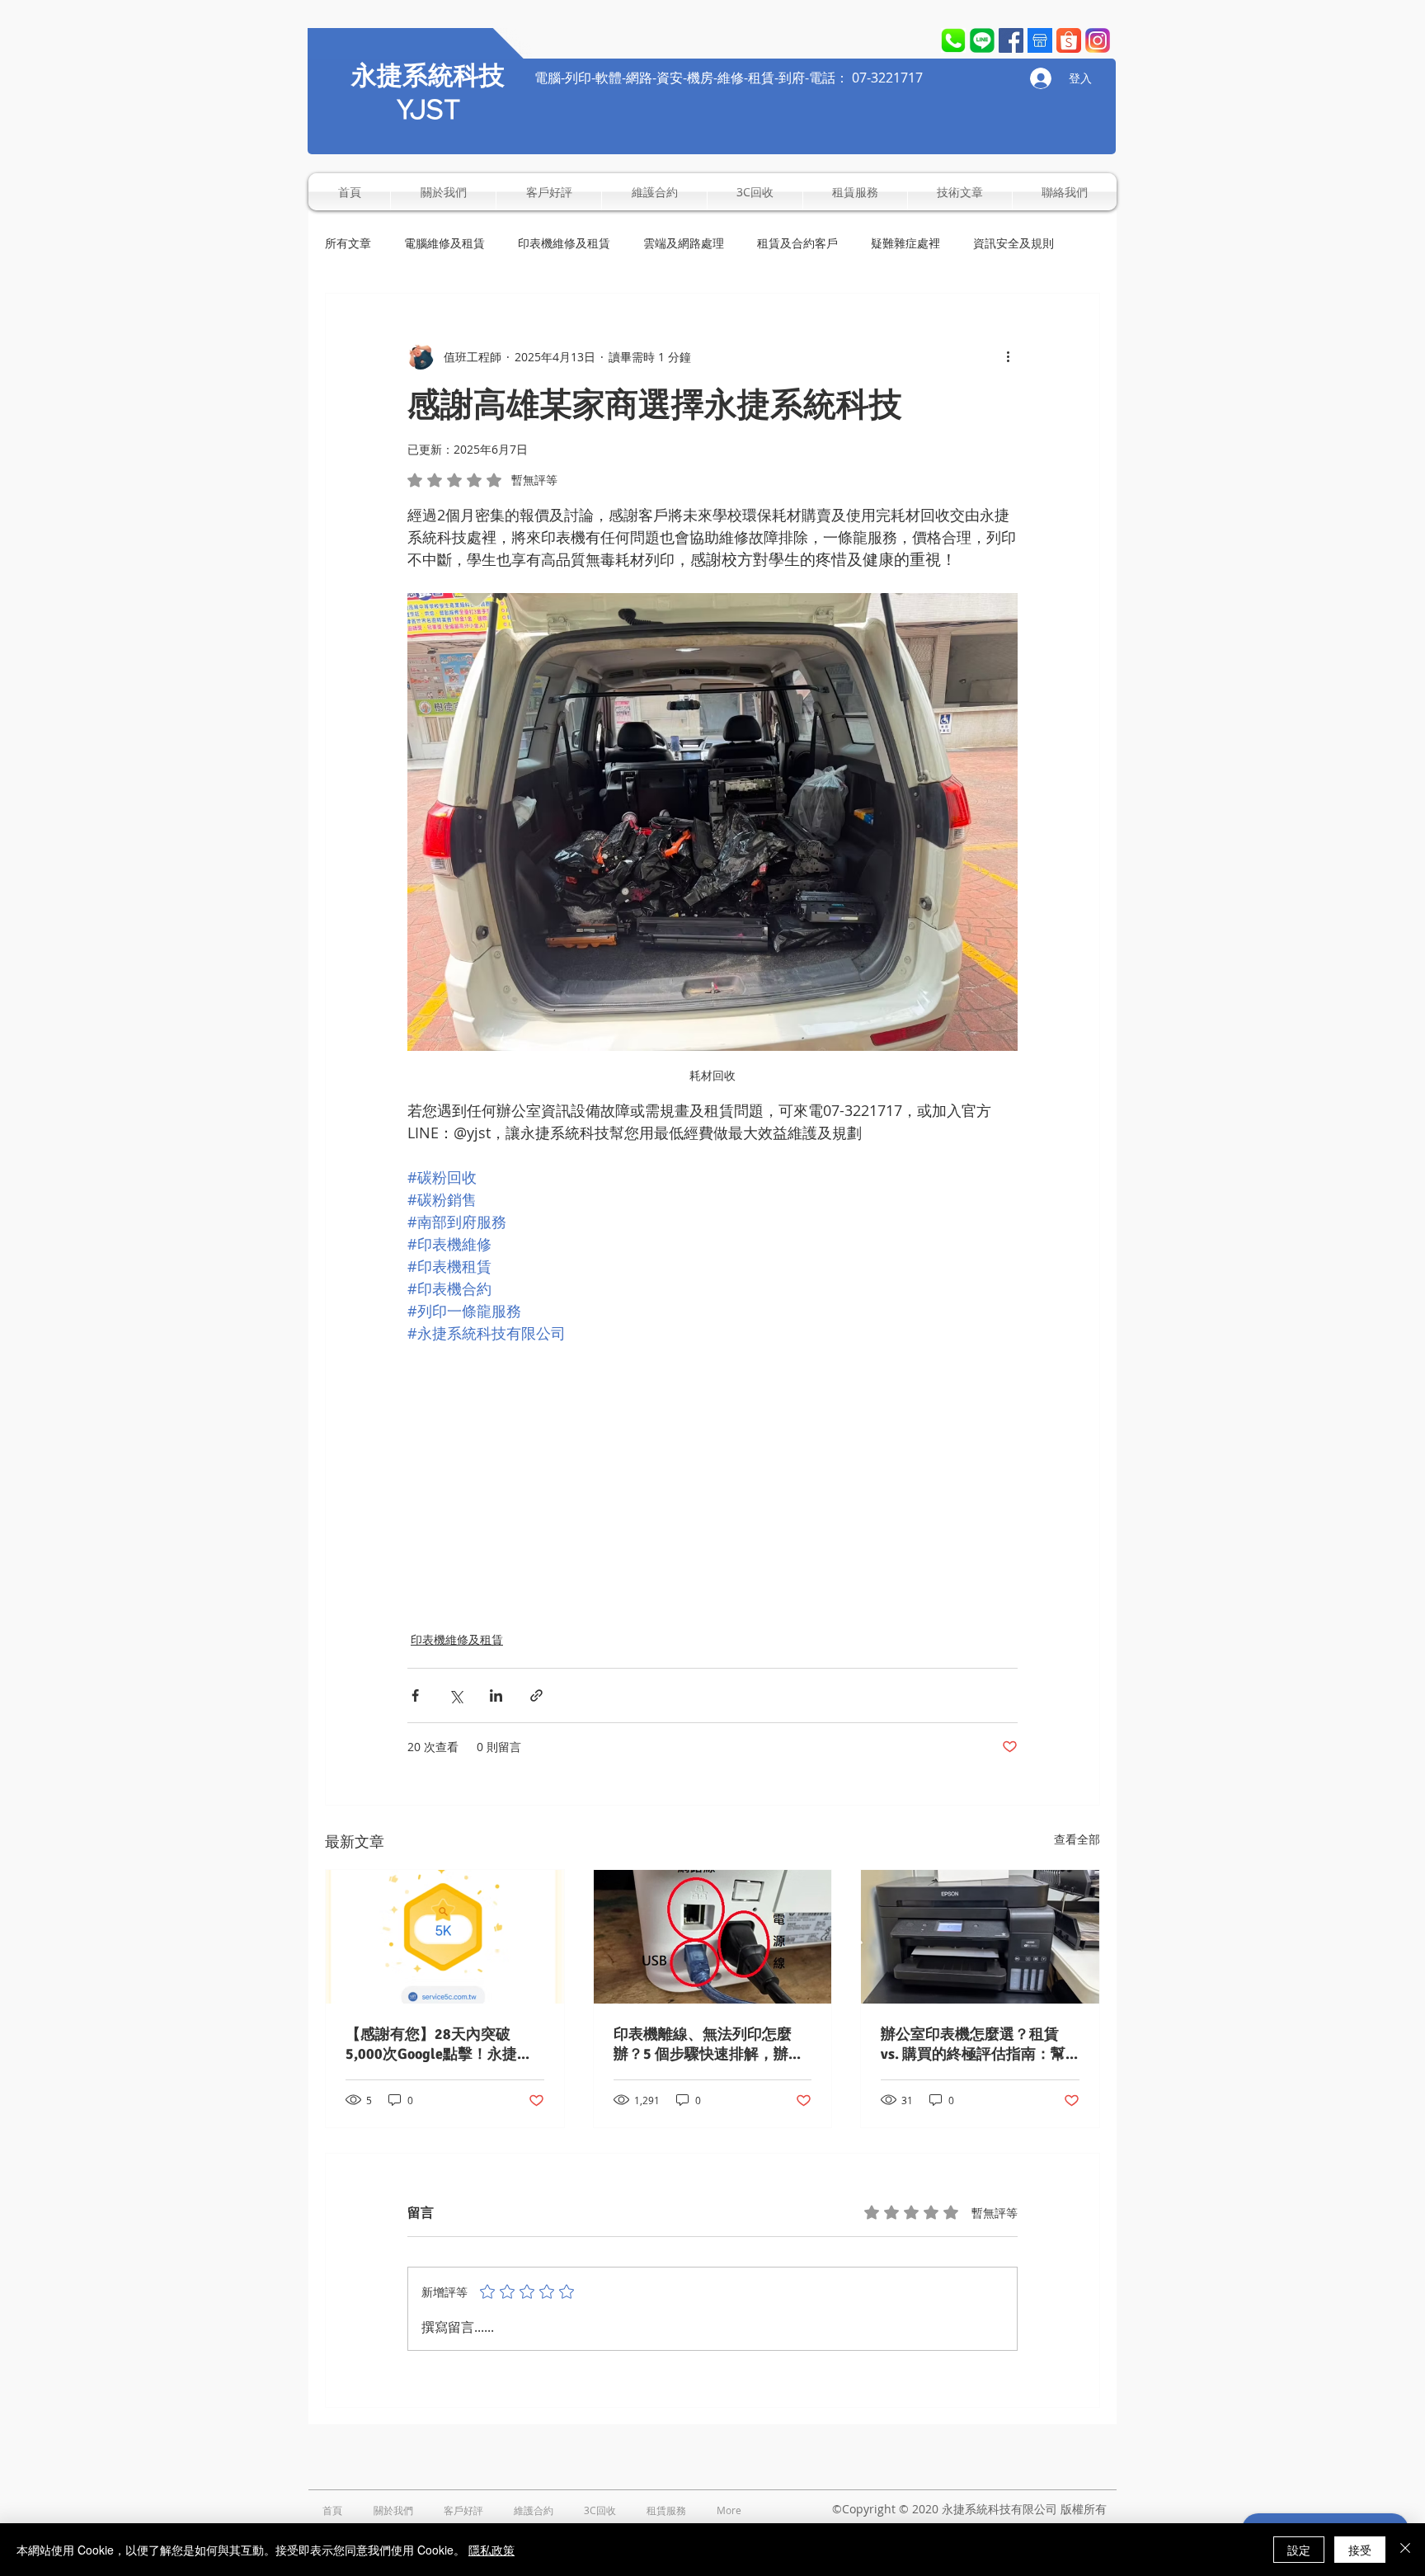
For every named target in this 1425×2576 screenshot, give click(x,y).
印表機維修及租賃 (564, 243)
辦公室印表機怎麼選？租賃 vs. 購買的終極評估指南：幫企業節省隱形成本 (973, 2044)
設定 (1299, 2550)
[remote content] (712, 1467)
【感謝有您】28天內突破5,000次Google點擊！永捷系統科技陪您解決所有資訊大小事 (442, 2044)
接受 (1360, 2550)
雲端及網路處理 (684, 243)
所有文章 (348, 243)
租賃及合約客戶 (797, 243)
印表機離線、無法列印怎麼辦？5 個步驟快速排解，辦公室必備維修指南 (708, 2044)
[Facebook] (1011, 40)
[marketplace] (1040, 40)
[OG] (1098, 40)
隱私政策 (491, 2550)
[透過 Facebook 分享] (415, 1695)
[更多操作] (1008, 356)
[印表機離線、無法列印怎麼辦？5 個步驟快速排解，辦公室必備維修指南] (713, 1937)
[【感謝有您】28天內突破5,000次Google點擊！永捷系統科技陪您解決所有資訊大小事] (445, 1937)
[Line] (982, 40)
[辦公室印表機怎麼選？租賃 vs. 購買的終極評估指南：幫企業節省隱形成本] (980, 1937)
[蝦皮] (1069, 40)
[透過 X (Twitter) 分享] (456, 1695)
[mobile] (953, 40)
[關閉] (1405, 2550)
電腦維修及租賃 (444, 243)
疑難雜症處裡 (905, 243)
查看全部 (1077, 1839)
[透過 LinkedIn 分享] (496, 1695)
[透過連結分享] (536, 1695)
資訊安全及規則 (1013, 243)
